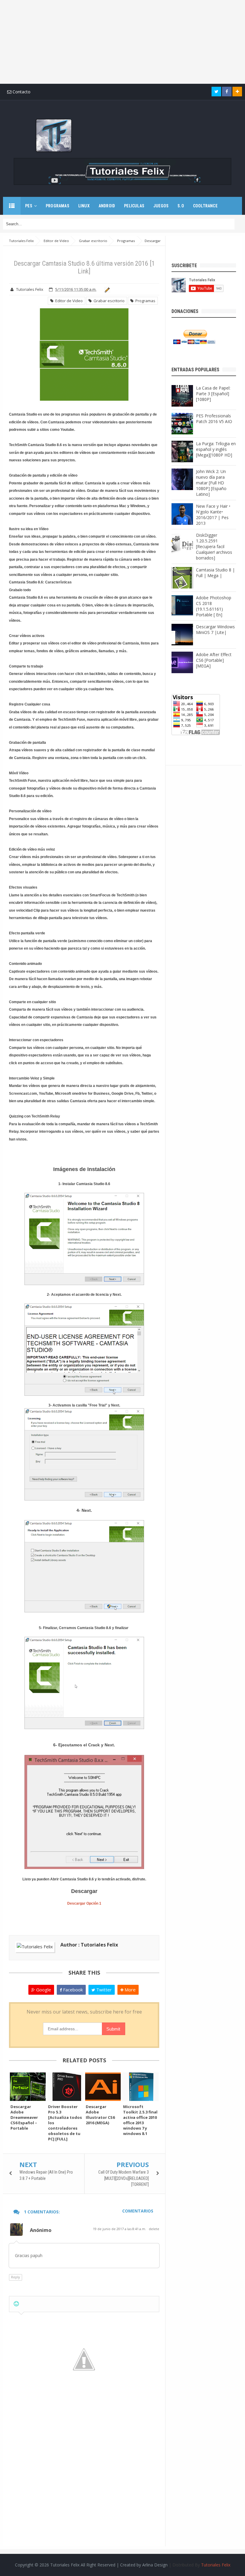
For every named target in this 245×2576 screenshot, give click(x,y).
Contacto (21, 92)
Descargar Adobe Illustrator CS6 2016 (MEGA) (100, 2115)
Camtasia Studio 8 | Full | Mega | (215, 573)
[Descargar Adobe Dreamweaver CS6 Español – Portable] (28, 2087)
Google (43, 1990)
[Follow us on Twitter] (216, 92)
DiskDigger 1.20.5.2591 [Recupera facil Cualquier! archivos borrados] (214, 546)
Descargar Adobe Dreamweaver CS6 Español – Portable (24, 2117)
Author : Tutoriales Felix (89, 1945)
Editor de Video (68, 301)
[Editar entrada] (106, 289)
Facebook (72, 1990)
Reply (16, 2277)
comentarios (138, 2211)
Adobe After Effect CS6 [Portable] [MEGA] (214, 660)
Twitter (103, 1990)
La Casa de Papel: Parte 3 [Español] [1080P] (213, 394)
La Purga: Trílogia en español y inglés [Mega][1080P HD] (216, 449)
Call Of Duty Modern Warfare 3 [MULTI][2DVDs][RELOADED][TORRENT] (124, 2178)
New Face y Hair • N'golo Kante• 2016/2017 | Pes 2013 (213, 515)
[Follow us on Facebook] (227, 92)
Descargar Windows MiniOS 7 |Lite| (215, 629)
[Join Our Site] (237, 92)
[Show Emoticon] (16, 2304)
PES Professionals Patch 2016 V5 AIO (214, 419)
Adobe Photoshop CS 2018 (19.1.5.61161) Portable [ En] (214, 606)
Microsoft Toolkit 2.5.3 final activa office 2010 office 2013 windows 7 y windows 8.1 (140, 2120)
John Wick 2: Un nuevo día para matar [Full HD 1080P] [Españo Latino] (211, 483)
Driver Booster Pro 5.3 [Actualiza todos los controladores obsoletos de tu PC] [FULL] (65, 2123)
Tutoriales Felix (216, 2565)
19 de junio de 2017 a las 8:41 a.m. (120, 2229)
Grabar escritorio (108, 301)
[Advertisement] (122, 42)
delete (154, 2229)
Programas (144, 301)
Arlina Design (155, 2565)
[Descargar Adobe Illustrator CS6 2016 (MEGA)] (103, 2087)
